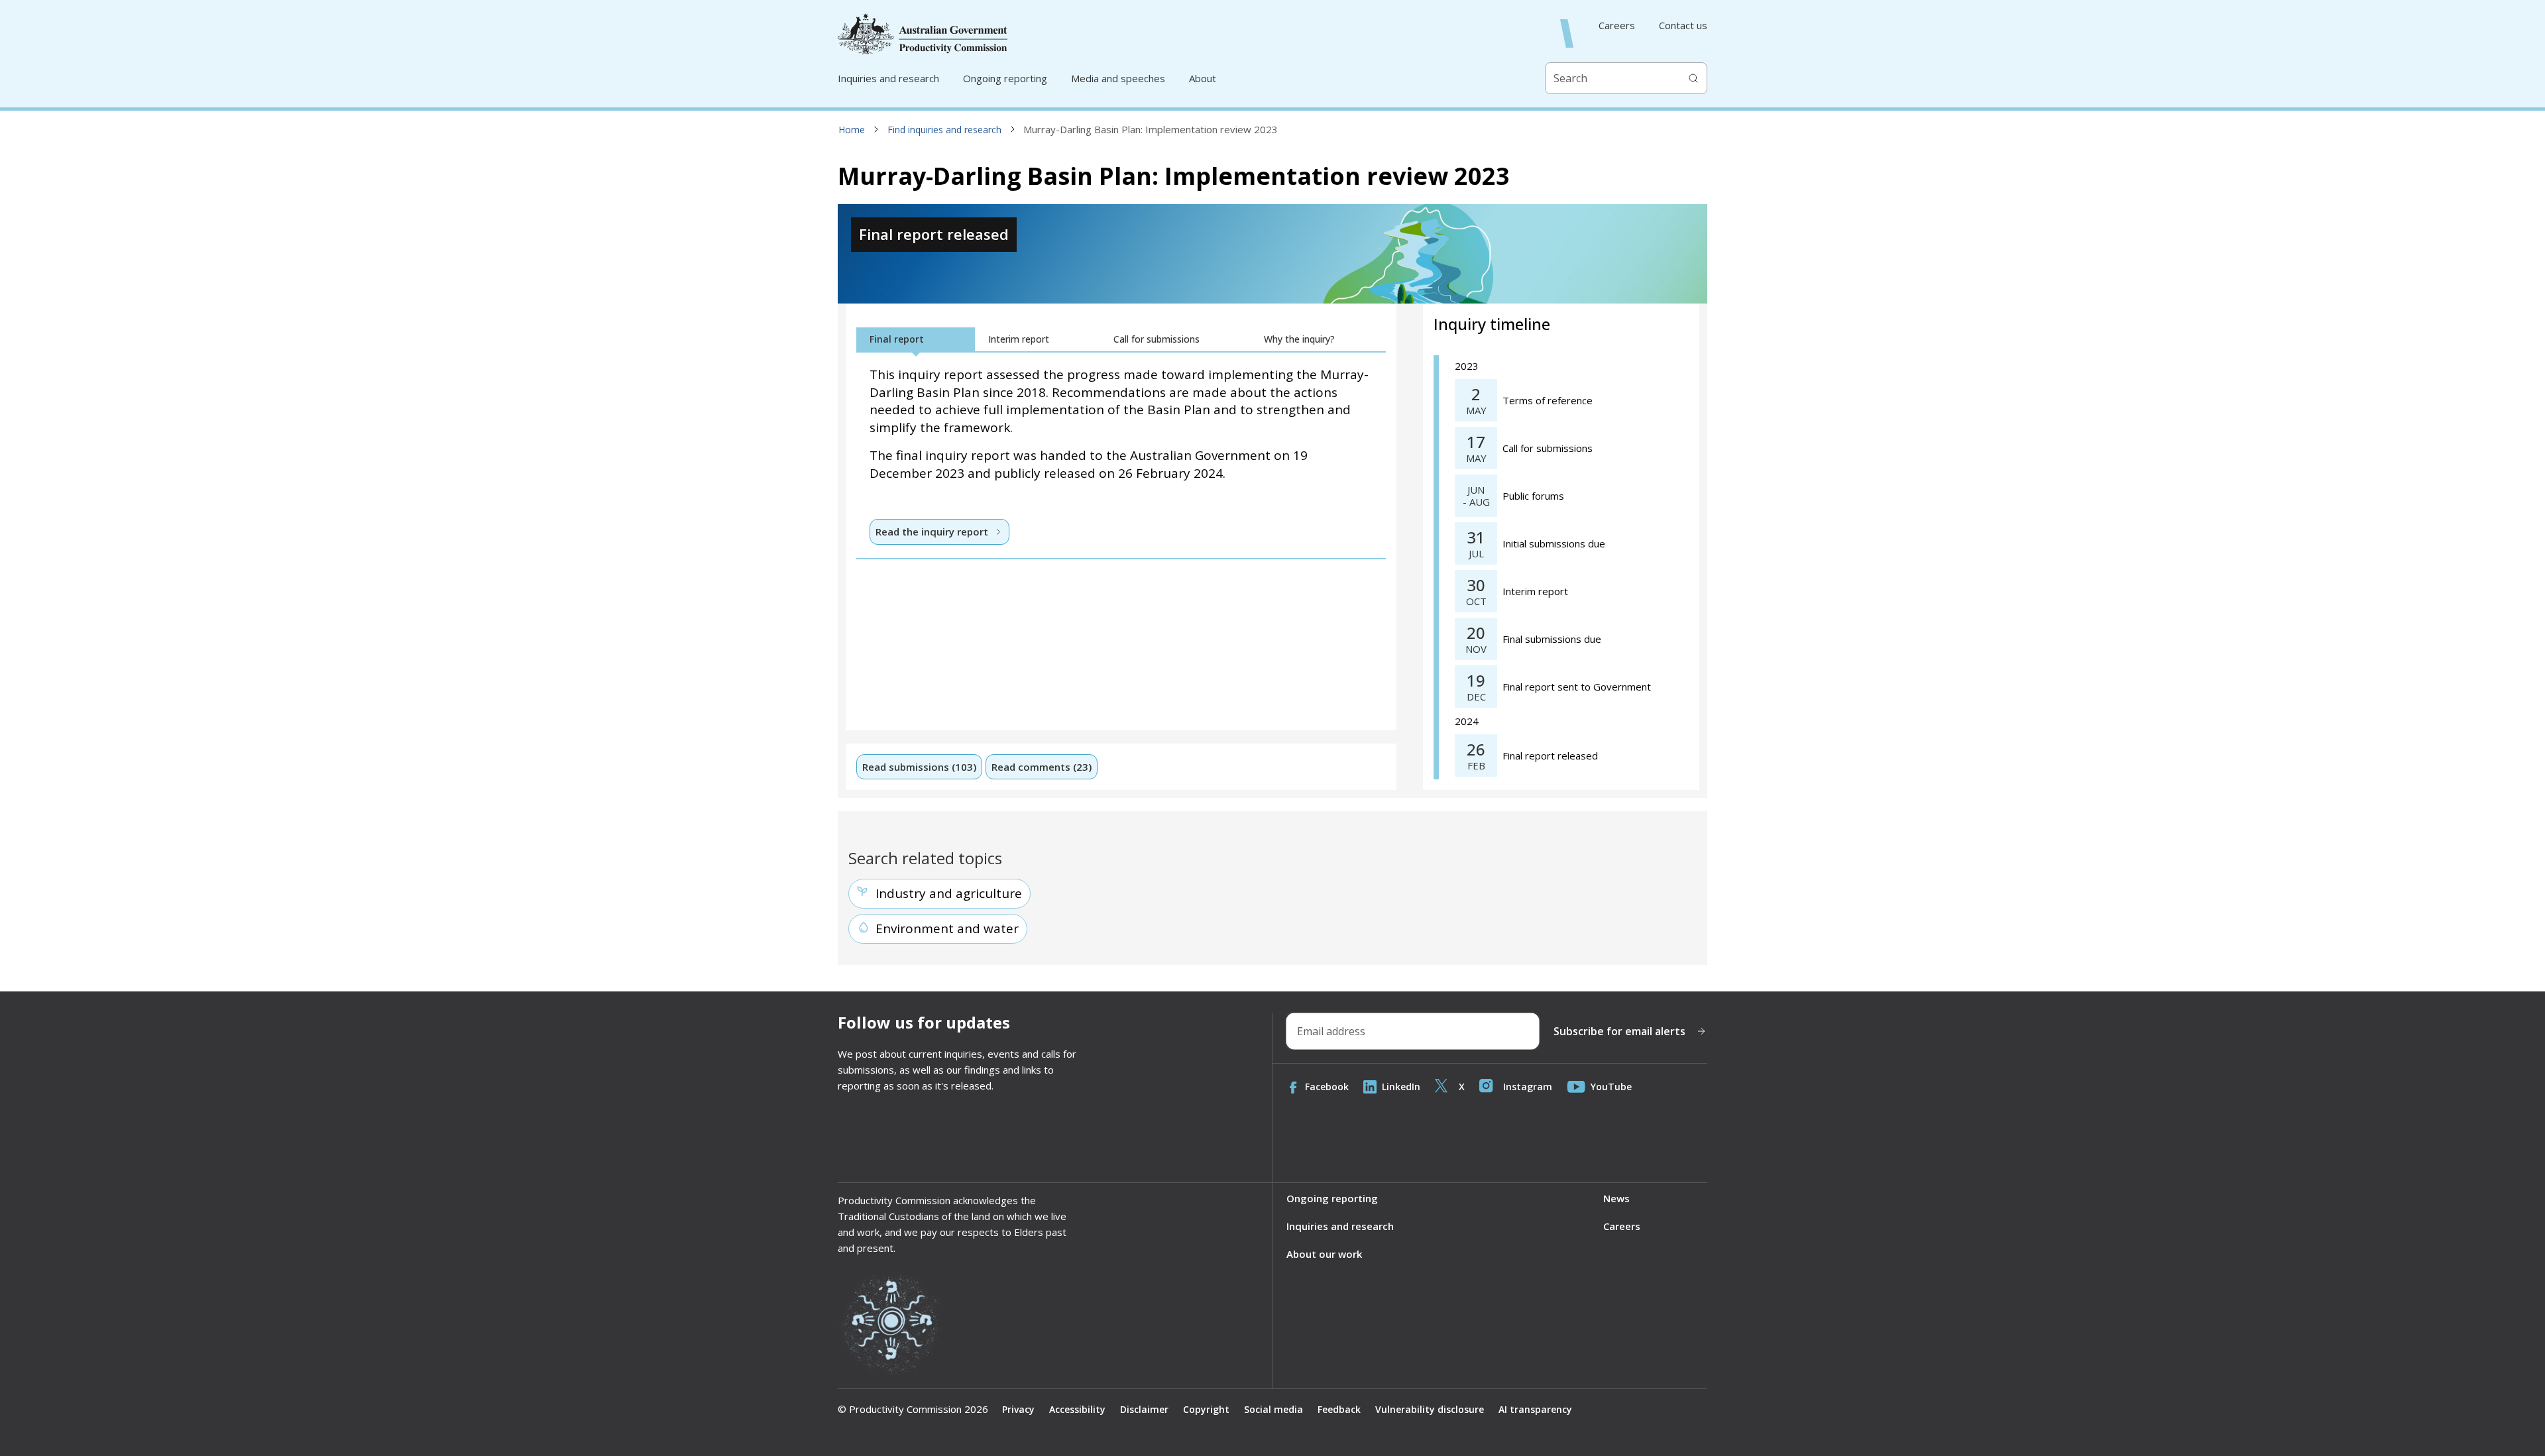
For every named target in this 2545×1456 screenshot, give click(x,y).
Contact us (1683, 26)
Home (852, 130)
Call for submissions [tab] (1157, 339)
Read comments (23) (1042, 767)
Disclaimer (1144, 1409)
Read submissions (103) (919, 767)
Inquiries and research (888, 78)
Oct (1476, 601)
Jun (1476, 490)
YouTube (1611, 1087)
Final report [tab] (897, 339)
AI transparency (1535, 1409)
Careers (1617, 26)
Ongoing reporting (1005, 78)
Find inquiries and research (944, 130)
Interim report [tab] (1019, 339)
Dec (1476, 697)
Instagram (1528, 1087)
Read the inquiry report (932, 532)
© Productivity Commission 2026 (913, 1409)
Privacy (1018, 1409)
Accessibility (1077, 1409)
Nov (1476, 649)
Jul (1476, 554)
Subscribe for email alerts (1619, 1031)
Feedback (1339, 1409)
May (1476, 411)
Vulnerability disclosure (1430, 1409)
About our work (1324, 1254)
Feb (1476, 766)
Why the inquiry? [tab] (1299, 339)
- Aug (1476, 502)
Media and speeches (1118, 78)
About (1203, 78)
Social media (1273, 1409)
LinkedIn (1401, 1087)
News (1616, 1198)
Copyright (1206, 1409)
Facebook (1327, 1087)
